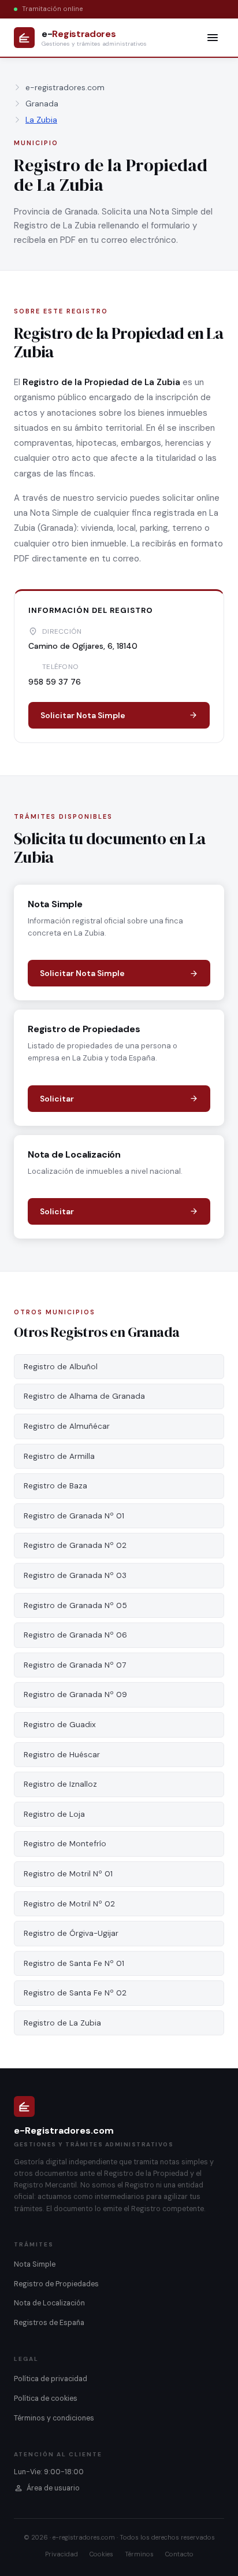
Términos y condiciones (54, 2418)
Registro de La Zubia (62, 2023)
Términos (139, 2554)
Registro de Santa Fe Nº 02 (75, 1993)
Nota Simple (35, 2264)
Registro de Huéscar (62, 1755)
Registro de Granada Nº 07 (75, 1665)
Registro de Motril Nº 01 (68, 1874)
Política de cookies (46, 2398)
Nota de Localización (49, 2303)
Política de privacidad (51, 2379)
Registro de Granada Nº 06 (75, 1635)
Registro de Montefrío (65, 1844)
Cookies (101, 2554)
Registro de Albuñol (61, 1367)
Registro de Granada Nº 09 (75, 1694)
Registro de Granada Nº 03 (75, 1575)
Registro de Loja (54, 1814)
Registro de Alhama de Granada (84, 1396)
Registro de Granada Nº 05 (75, 1605)
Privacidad (62, 2554)
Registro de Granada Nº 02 (75, 1545)
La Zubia (41, 120)
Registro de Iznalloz (60, 1784)
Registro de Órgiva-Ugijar (71, 1933)
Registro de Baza (55, 1486)
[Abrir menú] (213, 38)
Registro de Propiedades (56, 2284)
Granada (42, 104)
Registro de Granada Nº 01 (74, 1516)
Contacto (179, 2554)
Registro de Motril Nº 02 (69, 1904)
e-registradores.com (65, 87)
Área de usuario (53, 2488)
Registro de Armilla (59, 1456)
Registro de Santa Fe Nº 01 (74, 1963)
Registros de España (49, 2323)
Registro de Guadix (60, 1725)
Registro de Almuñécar (67, 1426)
